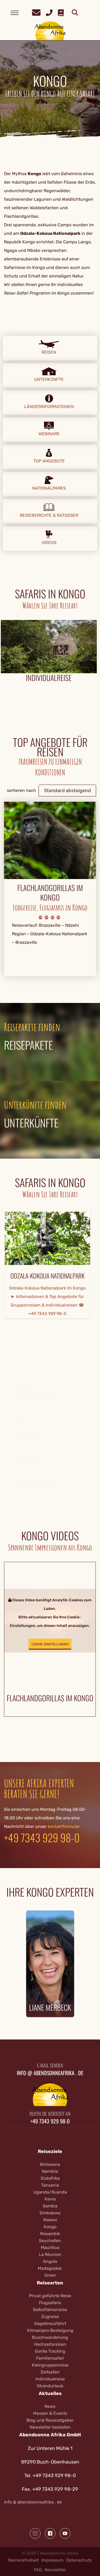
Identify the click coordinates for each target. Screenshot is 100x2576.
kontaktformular (64, 1826)
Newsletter (55, 2570)
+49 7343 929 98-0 (42, 1837)
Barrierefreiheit (23, 2560)
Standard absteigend (67, 791)
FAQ (38, 2570)
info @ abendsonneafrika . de (33, 2502)
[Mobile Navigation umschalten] (15, 13)
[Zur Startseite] (50, 31)
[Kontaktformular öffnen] (36, 12)
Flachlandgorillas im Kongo (50, 893)
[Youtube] (65, 2533)
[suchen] (75, 13)
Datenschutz (79, 2560)
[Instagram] (35, 2533)
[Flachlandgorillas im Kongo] (50, 840)
